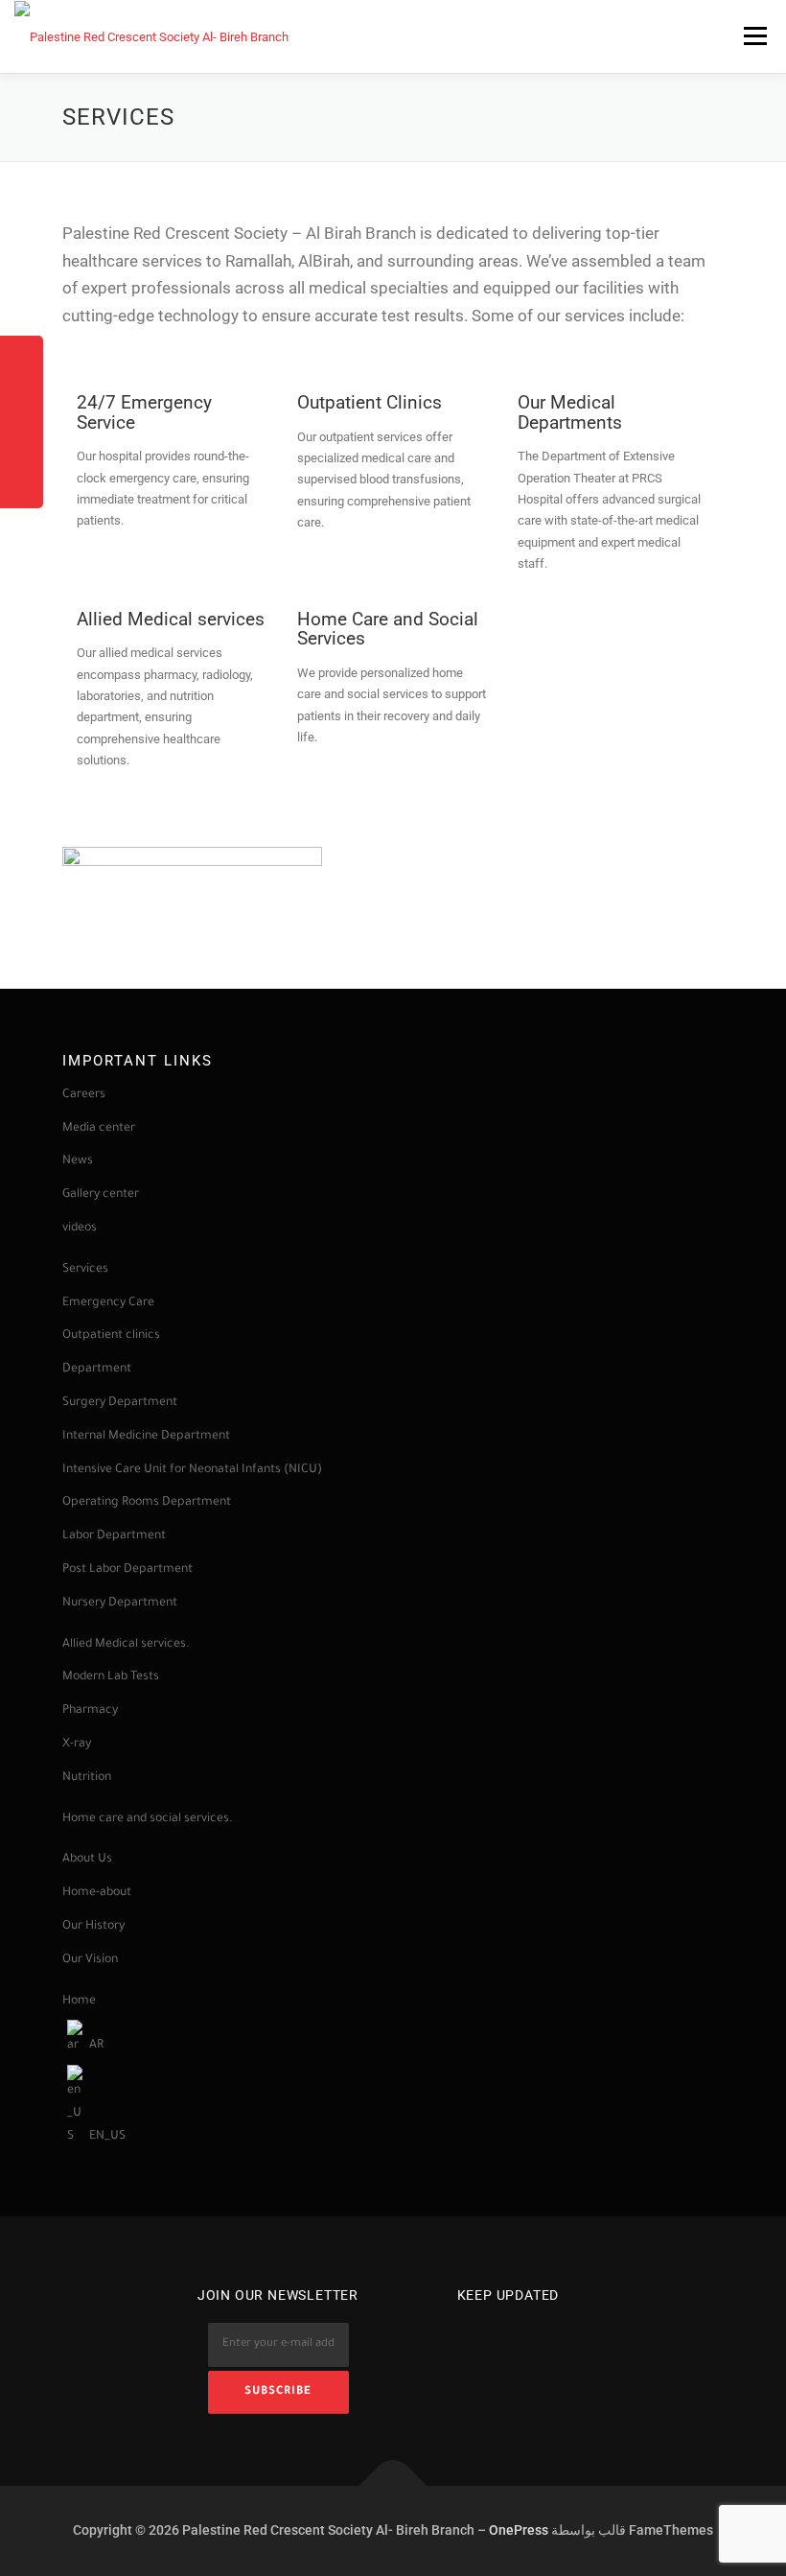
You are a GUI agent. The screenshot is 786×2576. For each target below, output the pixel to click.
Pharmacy (90, 1711)
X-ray (77, 1745)
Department (97, 1370)
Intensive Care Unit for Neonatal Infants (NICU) (192, 1470)
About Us (87, 1860)
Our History (93, 1927)
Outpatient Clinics (370, 403)
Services (85, 1270)
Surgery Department (120, 1403)
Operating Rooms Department (147, 1503)
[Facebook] (481, 2337)
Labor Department (116, 1536)
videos (80, 1229)
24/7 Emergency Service (144, 413)
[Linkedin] (535, 2337)
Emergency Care (108, 1303)
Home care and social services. (148, 1819)
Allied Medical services (171, 620)
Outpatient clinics (111, 1336)
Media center (99, 1129)
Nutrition (87, 1778)
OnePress (519, 2530)
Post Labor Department (127, 1570)
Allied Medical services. (126, 1645)
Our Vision (90, 1960)
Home (79, 2002)
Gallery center (101, 1195)
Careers (84, 1095)
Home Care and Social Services (388, 630)
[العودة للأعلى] (393, 2485)
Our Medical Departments (570, 413)
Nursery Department (121, 1604)
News (78, 1161)
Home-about (97, 1893)
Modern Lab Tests (111, 1677)
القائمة (755, 36)
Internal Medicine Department (146, 1437)
